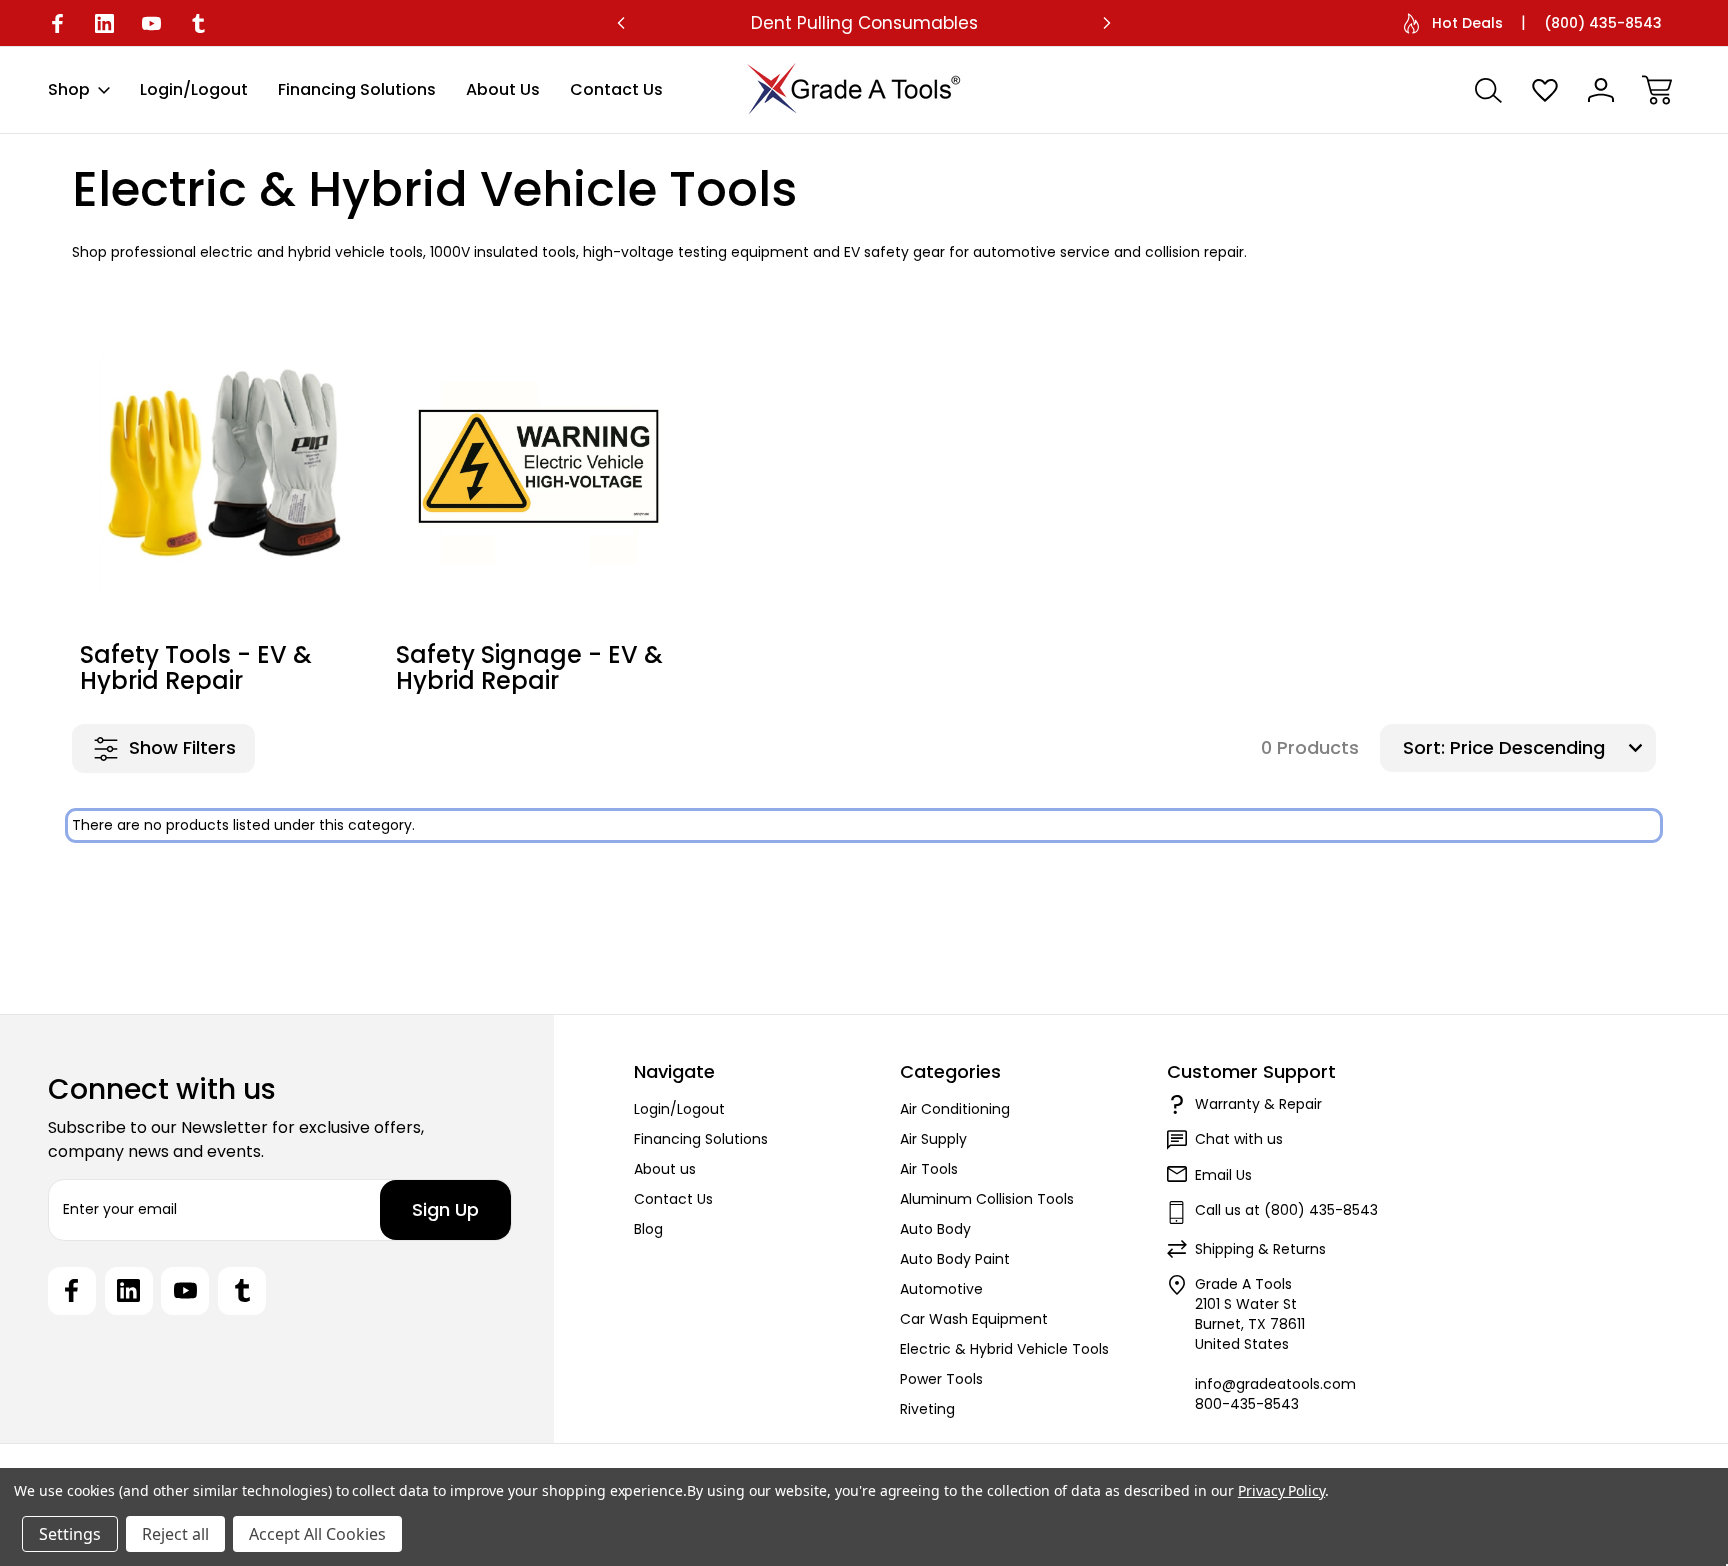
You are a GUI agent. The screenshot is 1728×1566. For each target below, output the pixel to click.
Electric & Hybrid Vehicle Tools (1004, 1349)
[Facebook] (57, 23)
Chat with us (1239, 1139)
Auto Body (935, 1229)
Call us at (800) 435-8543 (1286, 1210)
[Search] (1489, 90)
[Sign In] (1601, 90)
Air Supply (933, 1139)
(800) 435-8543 (1603, 23)
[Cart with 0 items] (1657, 90)
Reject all (175, 1534)
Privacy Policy (1281, 1490)
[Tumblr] (198, 23)
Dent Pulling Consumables (864, 23)
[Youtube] (151, 23)
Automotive (941, 1289)
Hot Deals (1467, 23)
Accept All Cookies (317, 1534)
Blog (648, 1229)
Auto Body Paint (955, 1259)
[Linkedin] (104, 23)
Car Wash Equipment (974, 1319)
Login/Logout (194, 89)
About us (503, 89)
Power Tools (941, 1379)
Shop (69, 89)
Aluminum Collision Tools (987, 1199)
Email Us (1223, 1175)
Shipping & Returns (1260, 1249)
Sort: (1424, 747)
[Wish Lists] (1545, 90)
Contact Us (616, 89)
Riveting (927, 1409)
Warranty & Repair (1258, 1104)
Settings (70, 1534)
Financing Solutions (357, 89)
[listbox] (1550, 748)
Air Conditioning (955, 1109)
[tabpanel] (223, 512)
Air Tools (929, 1169)
